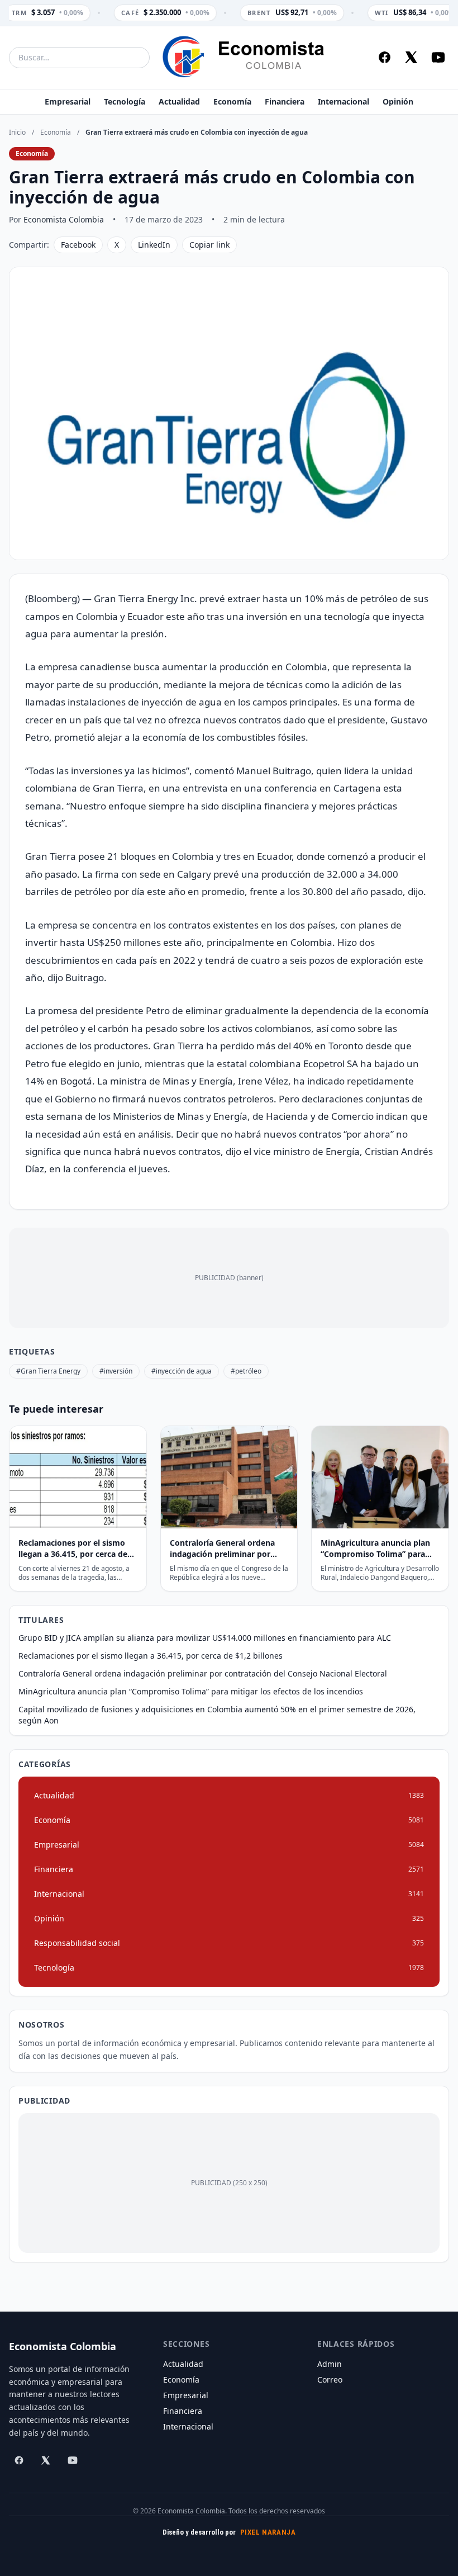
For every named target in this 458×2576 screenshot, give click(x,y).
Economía (232, 101)
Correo (330, 2380)
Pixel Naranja (268, 2532)
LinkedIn (154, 245)
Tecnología (125, 101)
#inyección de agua (182, 1371)
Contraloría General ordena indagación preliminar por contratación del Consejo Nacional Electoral (203, 1673)
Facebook (78, 245)
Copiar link (209, 245)
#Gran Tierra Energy (48, 1371)
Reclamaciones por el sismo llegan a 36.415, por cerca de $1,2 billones (151, 1656)
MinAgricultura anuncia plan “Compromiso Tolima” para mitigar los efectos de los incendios (191, 1691)
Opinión (398, 101)
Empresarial (68, 101)
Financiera (285, 101)
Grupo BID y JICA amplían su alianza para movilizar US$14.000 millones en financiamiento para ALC (205, 1638)
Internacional (344, 101)
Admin (330, 2364)
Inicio (17, 132)
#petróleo (246, 1371)
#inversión (116, 1371)
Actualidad (179, 101)
